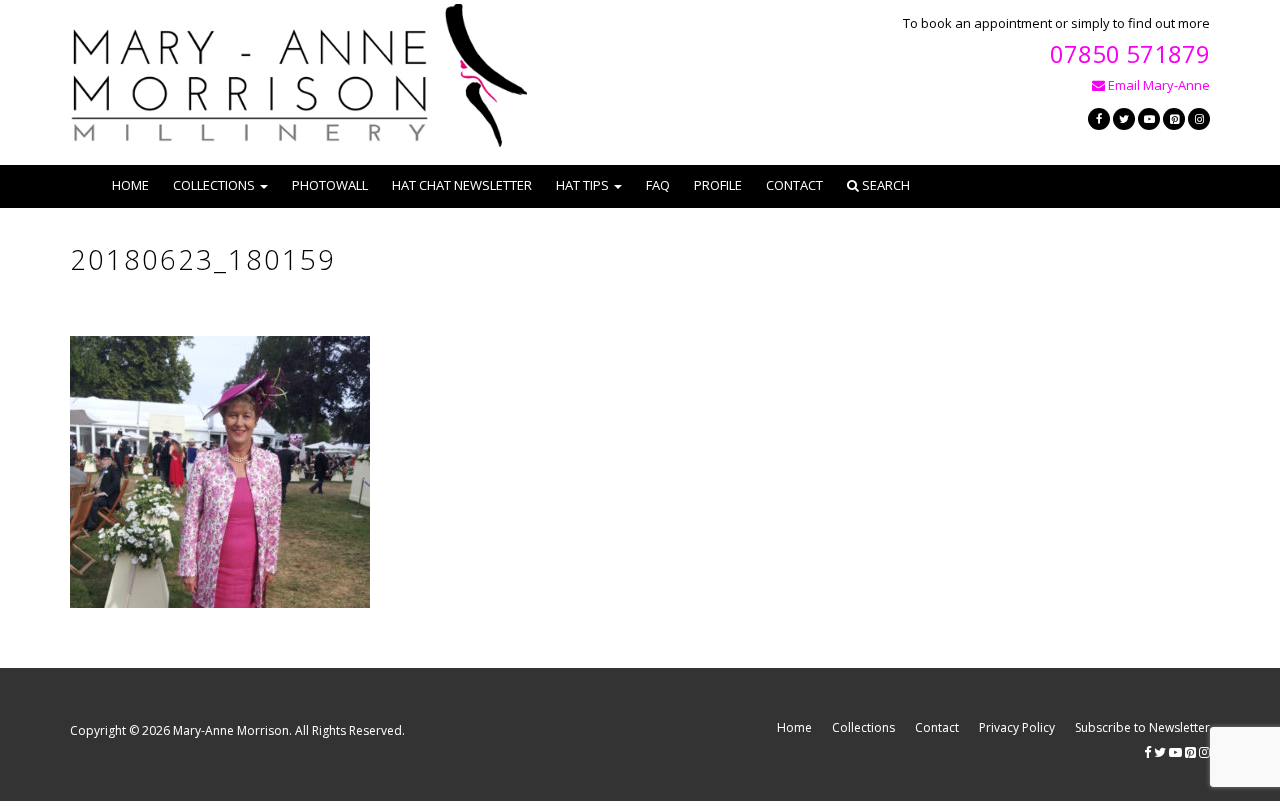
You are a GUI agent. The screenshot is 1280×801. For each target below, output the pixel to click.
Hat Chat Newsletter (462, 185)
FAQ (658, 185)
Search (884, 185)
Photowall (330, 185)
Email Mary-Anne (1157, 85)
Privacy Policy (1017, 727)
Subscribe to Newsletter (1142, 727)
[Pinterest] (1174, 119)
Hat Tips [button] (582, 185)
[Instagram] (1199, 119)
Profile (718, 185)
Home (130, 185)
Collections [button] (214, 185)
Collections (863, 727)
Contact (794, 185)
